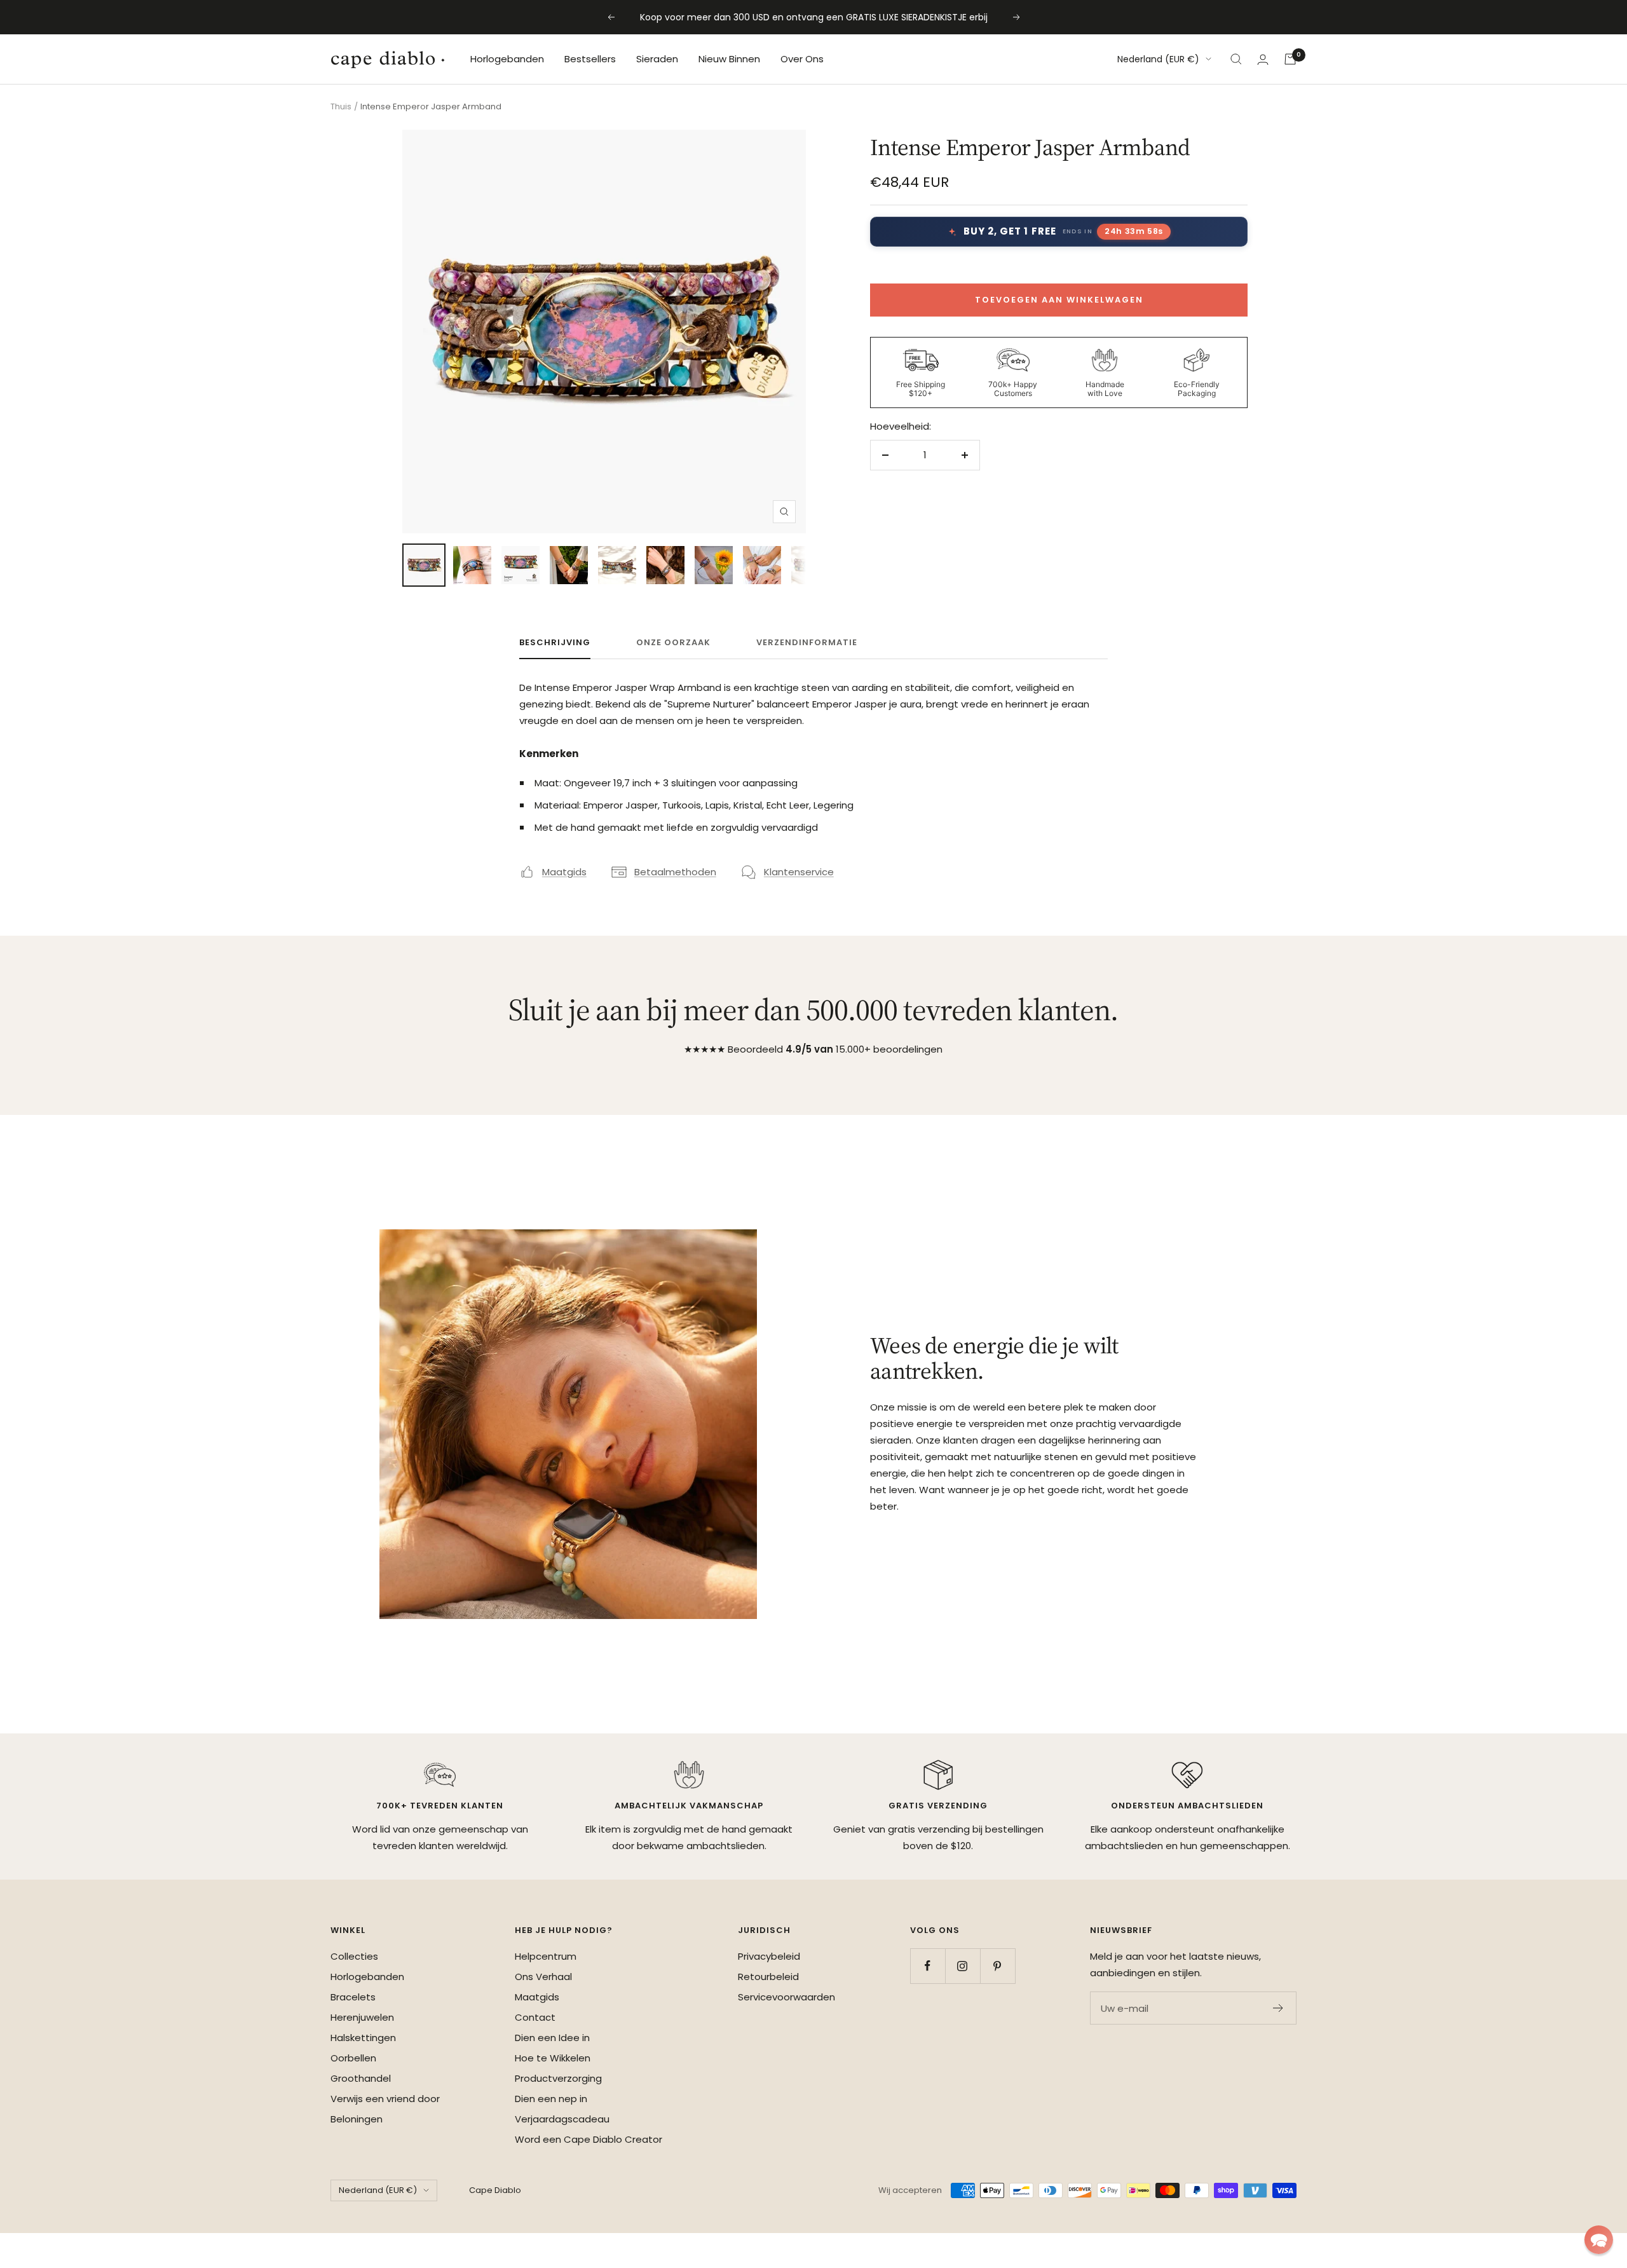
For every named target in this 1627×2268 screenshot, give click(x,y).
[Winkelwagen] (1290, 59)
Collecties (354, 1956)
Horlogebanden (507, 59)
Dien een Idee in (552, 2038)
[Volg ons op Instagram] (963, 1966)
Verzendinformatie (807, 643)
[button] (1599, 2240)
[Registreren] (1278, 2008)
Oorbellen (353, 2058)
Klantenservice (799, 872)
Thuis (341, 106)
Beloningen (357, 2119)
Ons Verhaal (543, 1977)
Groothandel (361, 2078)
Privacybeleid (769, 1956)
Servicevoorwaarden (786, 1997)
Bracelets (353, 1997)
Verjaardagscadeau (562, 2119)
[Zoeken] (1236, 59)
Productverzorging (558, 2078)
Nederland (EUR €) (1158, 59)
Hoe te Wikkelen (553, 2058)
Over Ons (802, 59)
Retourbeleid (768, 1977)
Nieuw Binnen (729, 59)
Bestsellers (590, 59)
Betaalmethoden (675, 872)
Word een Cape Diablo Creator (589, 2139)
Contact (535, 2017)
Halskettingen (363, 2038)
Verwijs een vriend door (385, 2099)
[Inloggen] (1263, 59)
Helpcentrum (546, 1956)
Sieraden (657, 59)
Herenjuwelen (362, 2017)
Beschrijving (555, 643)
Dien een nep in (551, 2099)
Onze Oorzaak (673, 643)
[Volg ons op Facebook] (928, 1966)
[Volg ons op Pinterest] (997, 1966)
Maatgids (564, 872)
